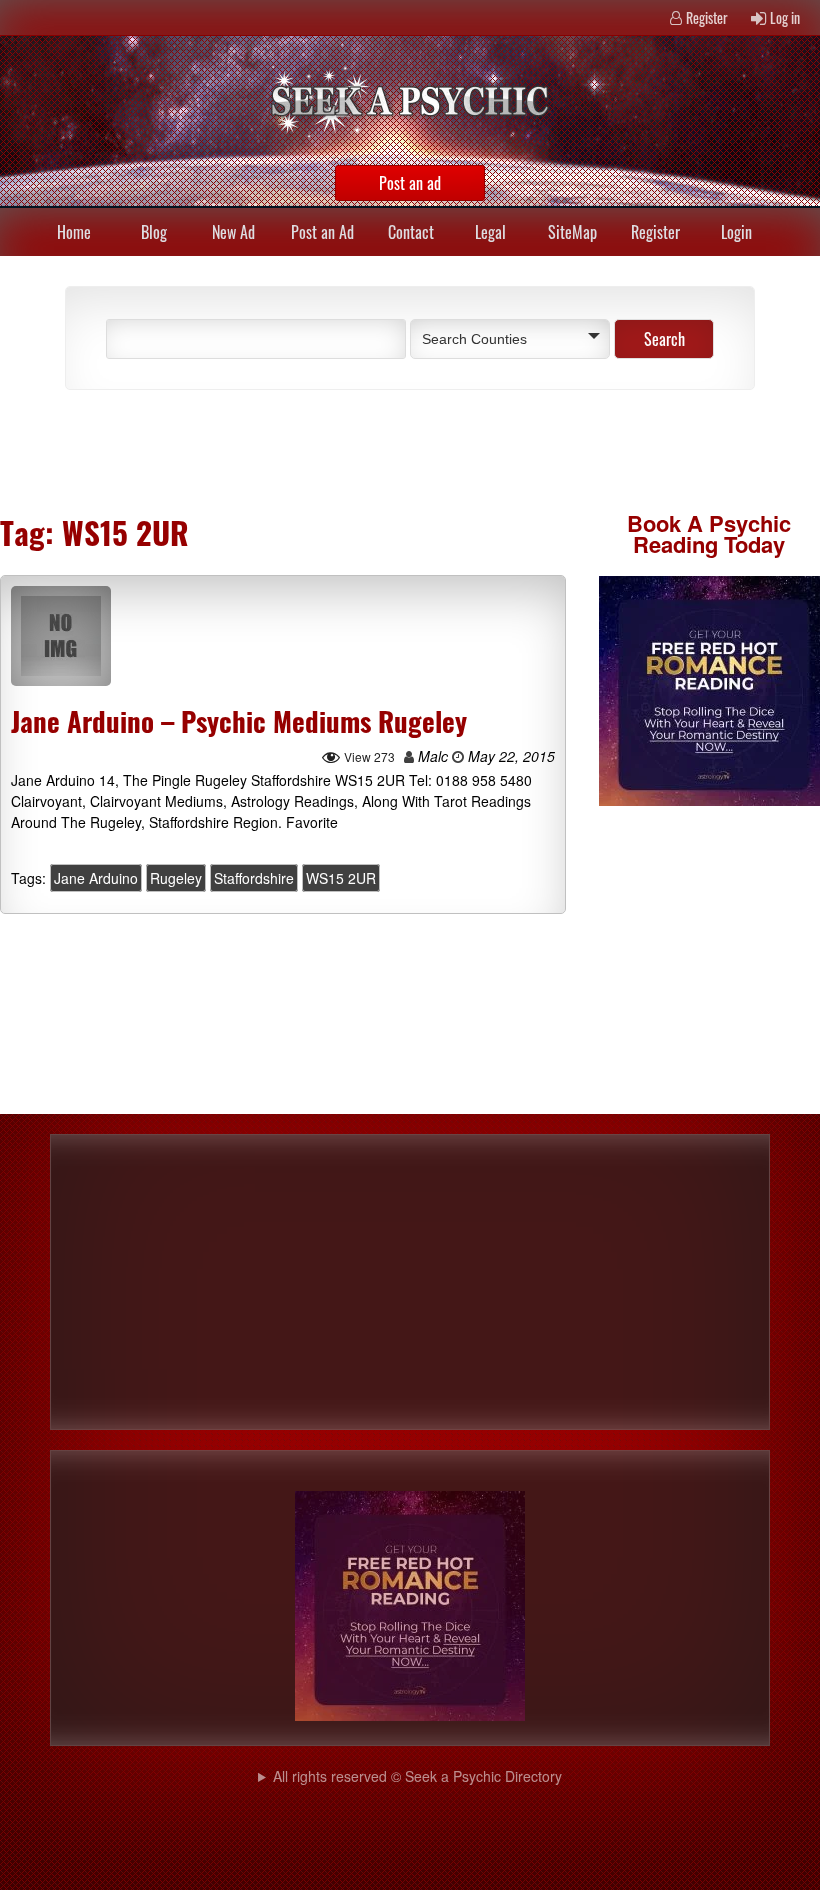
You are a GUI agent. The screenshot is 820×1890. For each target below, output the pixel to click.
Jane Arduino (96, 878)
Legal (490, 232)
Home (74, 232)
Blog (154, 232)
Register (707, 17)
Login (736, 232)
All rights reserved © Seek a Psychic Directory (417, 1776)
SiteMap (572, 232)
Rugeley (176, 878)
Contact (411, 232)
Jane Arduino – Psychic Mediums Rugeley (239, 721)
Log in (785, 17)
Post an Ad (322, 232)
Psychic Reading (712, 533)
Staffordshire (254, 878)
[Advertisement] (280, 450)
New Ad (233, 232)
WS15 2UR (341, 878)
